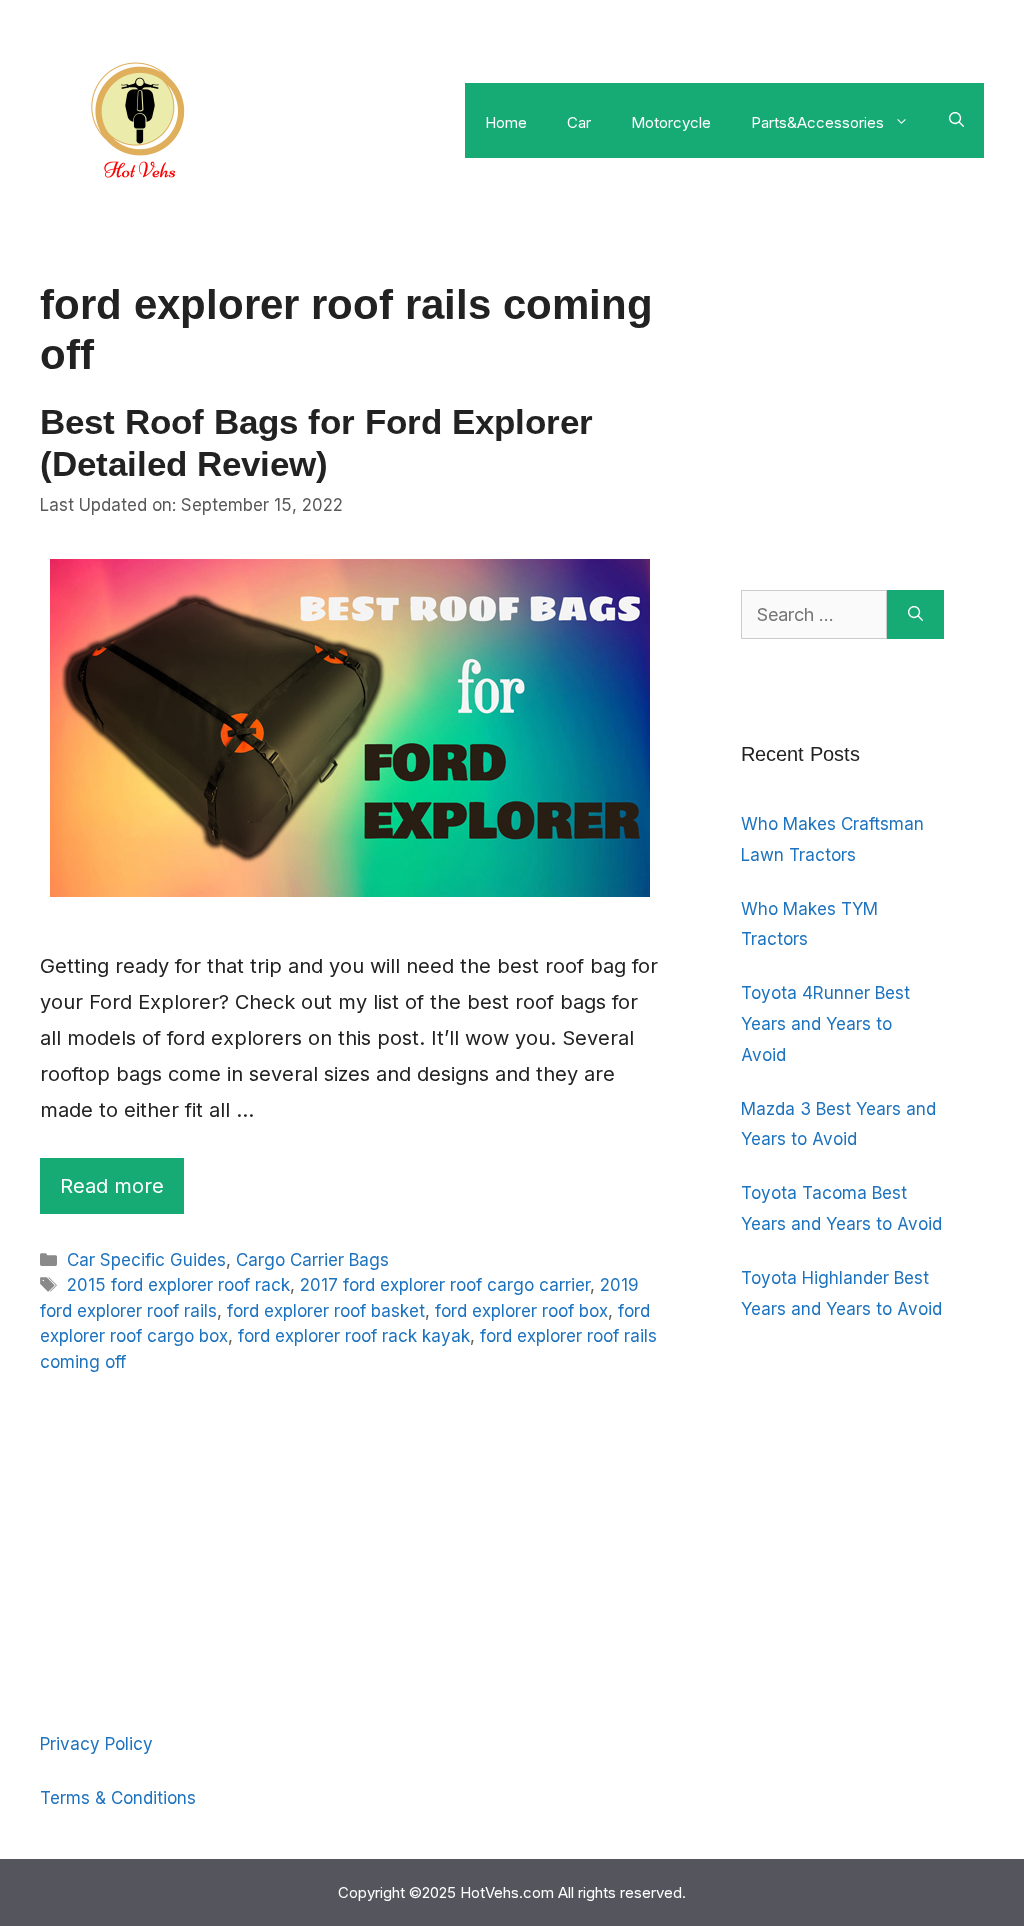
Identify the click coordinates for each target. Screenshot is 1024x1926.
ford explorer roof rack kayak (354, 1336)
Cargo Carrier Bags (312, 1260)
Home (506, 122)
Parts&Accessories (817, 122)
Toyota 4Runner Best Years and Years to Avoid (825, 1023)
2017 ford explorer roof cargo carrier (445, 1285)
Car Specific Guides (146, 1260)
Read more (112, 1186)
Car (579, 122)
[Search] (915, 614)
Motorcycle (671, 122)
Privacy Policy (96, 1744)
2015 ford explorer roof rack (178, 1285)
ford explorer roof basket (326, 1311)
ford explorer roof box (521, 1311)
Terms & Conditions (118, 1798)
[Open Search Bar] (956, 120)
